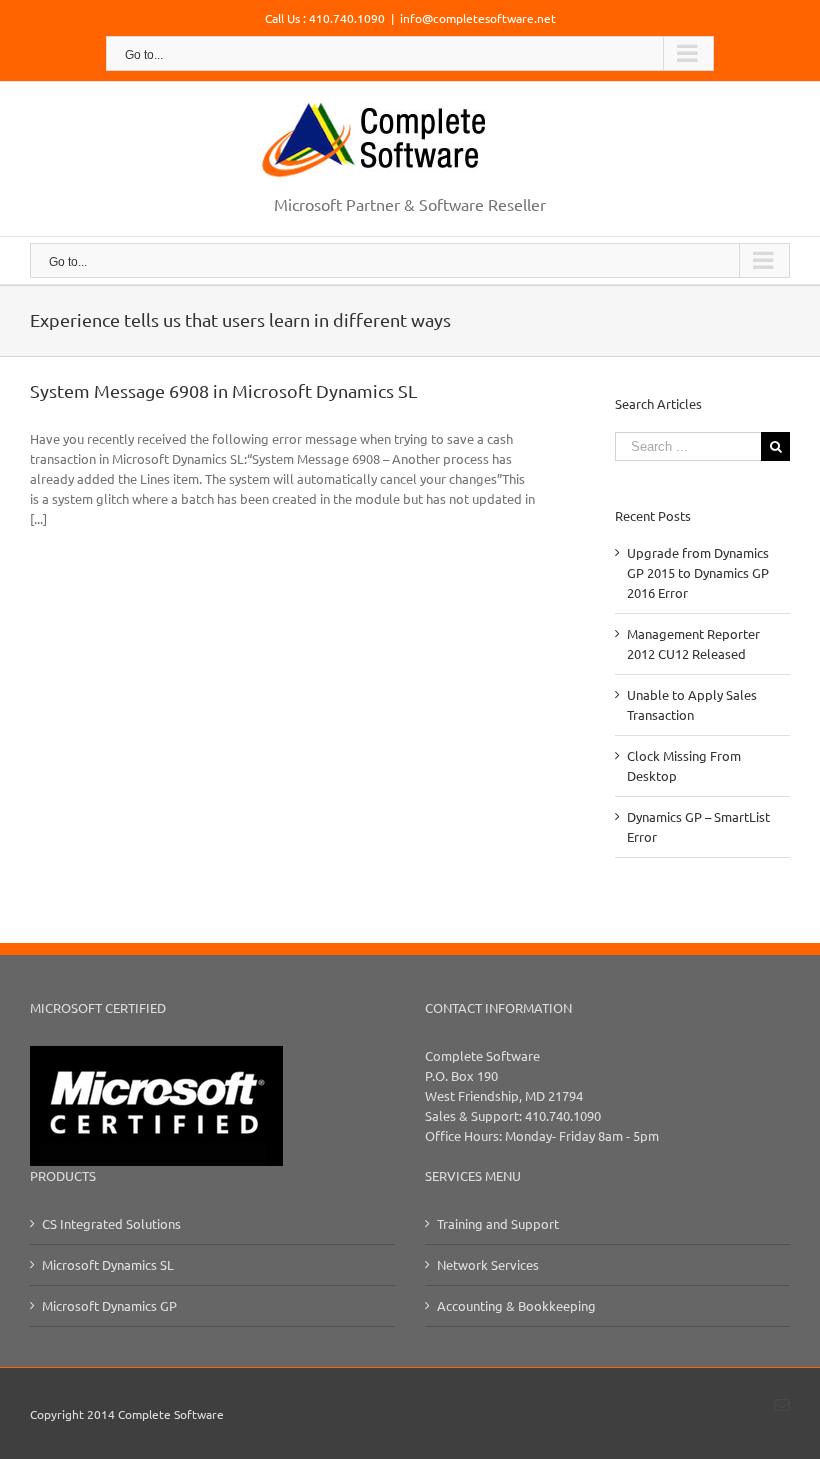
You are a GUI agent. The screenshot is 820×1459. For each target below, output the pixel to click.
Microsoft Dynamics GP (109, 1305)
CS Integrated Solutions (111, 1223)
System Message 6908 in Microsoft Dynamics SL (223, 390)
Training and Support (498, 1223)
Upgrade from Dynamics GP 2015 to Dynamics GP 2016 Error (698, 572)
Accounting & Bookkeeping (516, 1305)
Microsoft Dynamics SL (108, 1264)
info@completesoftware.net (478, 18)
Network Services (488, 1264)
